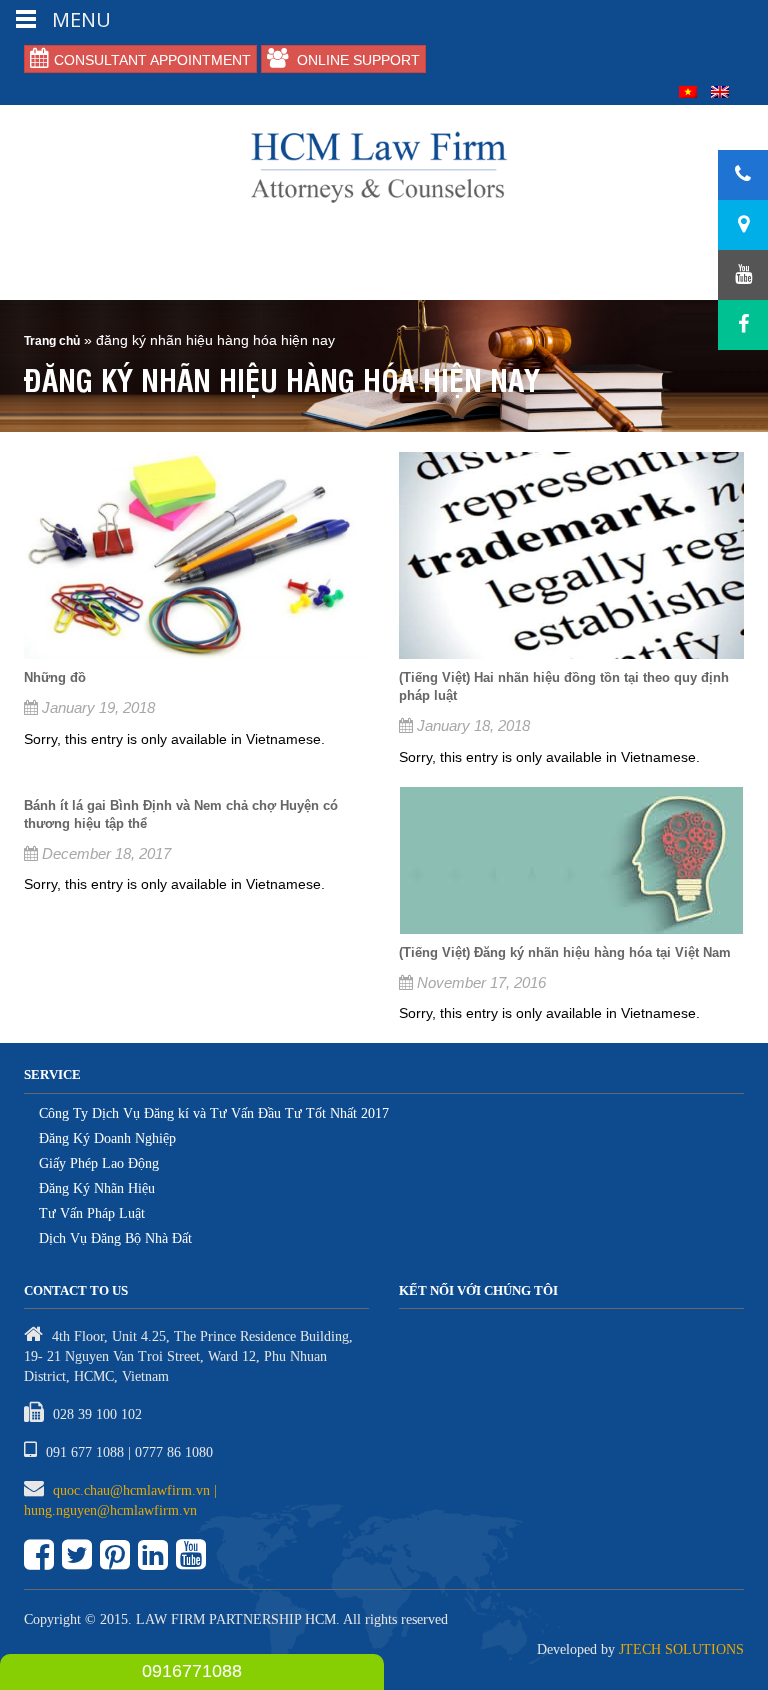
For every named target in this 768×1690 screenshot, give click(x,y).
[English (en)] (720, 91)
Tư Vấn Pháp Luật (92, 1213)
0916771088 (192, 1671)
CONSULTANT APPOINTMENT (152, 60)
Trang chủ (52, 341)
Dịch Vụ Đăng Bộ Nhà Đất (115, 1238)
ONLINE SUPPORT (356, 60)
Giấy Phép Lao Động (99, 1163)
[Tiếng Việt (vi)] (688, 91)
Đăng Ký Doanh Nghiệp (107, 1138)
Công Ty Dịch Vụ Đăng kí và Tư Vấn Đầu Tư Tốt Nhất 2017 (214, 1113)
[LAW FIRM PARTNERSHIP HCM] (384, 165)
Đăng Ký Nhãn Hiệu (97, 1188)
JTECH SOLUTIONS (681, 1649)
